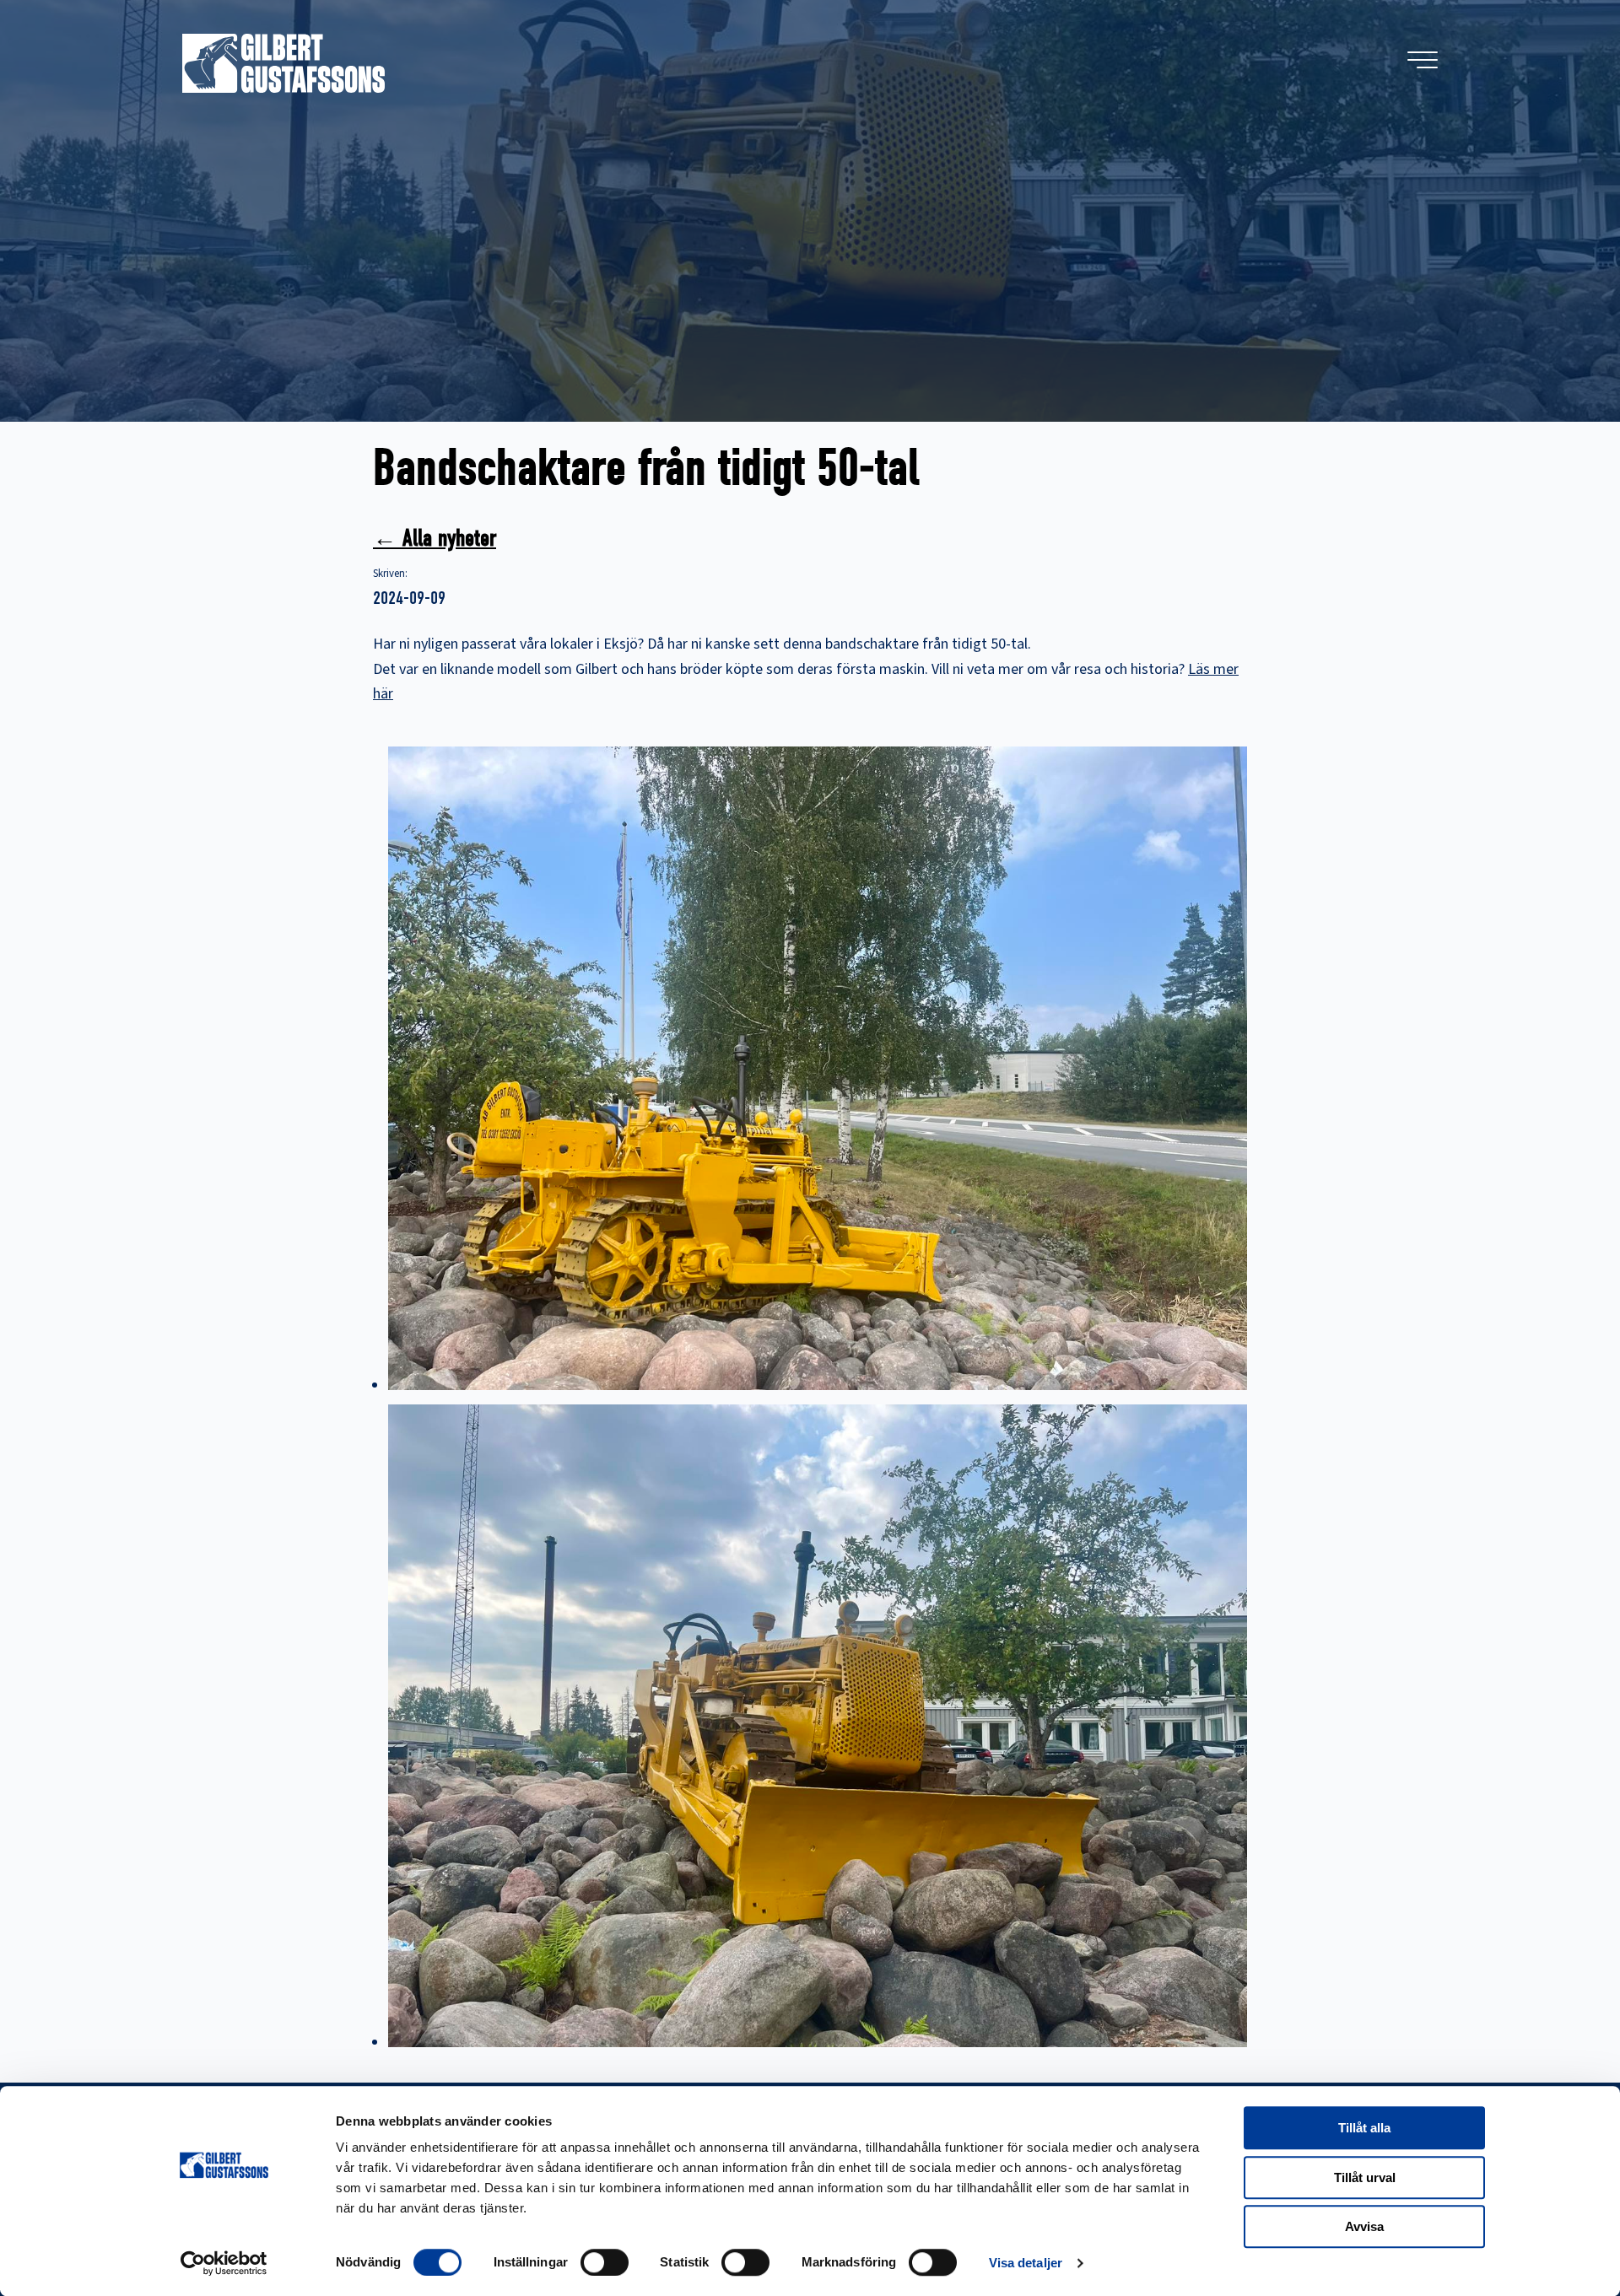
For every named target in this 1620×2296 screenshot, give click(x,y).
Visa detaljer (1026, 2263)
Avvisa (1364, 2226)
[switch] (605, 2262)
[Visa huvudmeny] (1423, 60)
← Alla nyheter (435, 538)
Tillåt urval (1365, 2177)
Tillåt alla (1364, 2128)
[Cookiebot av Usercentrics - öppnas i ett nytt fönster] (224, 2263)
